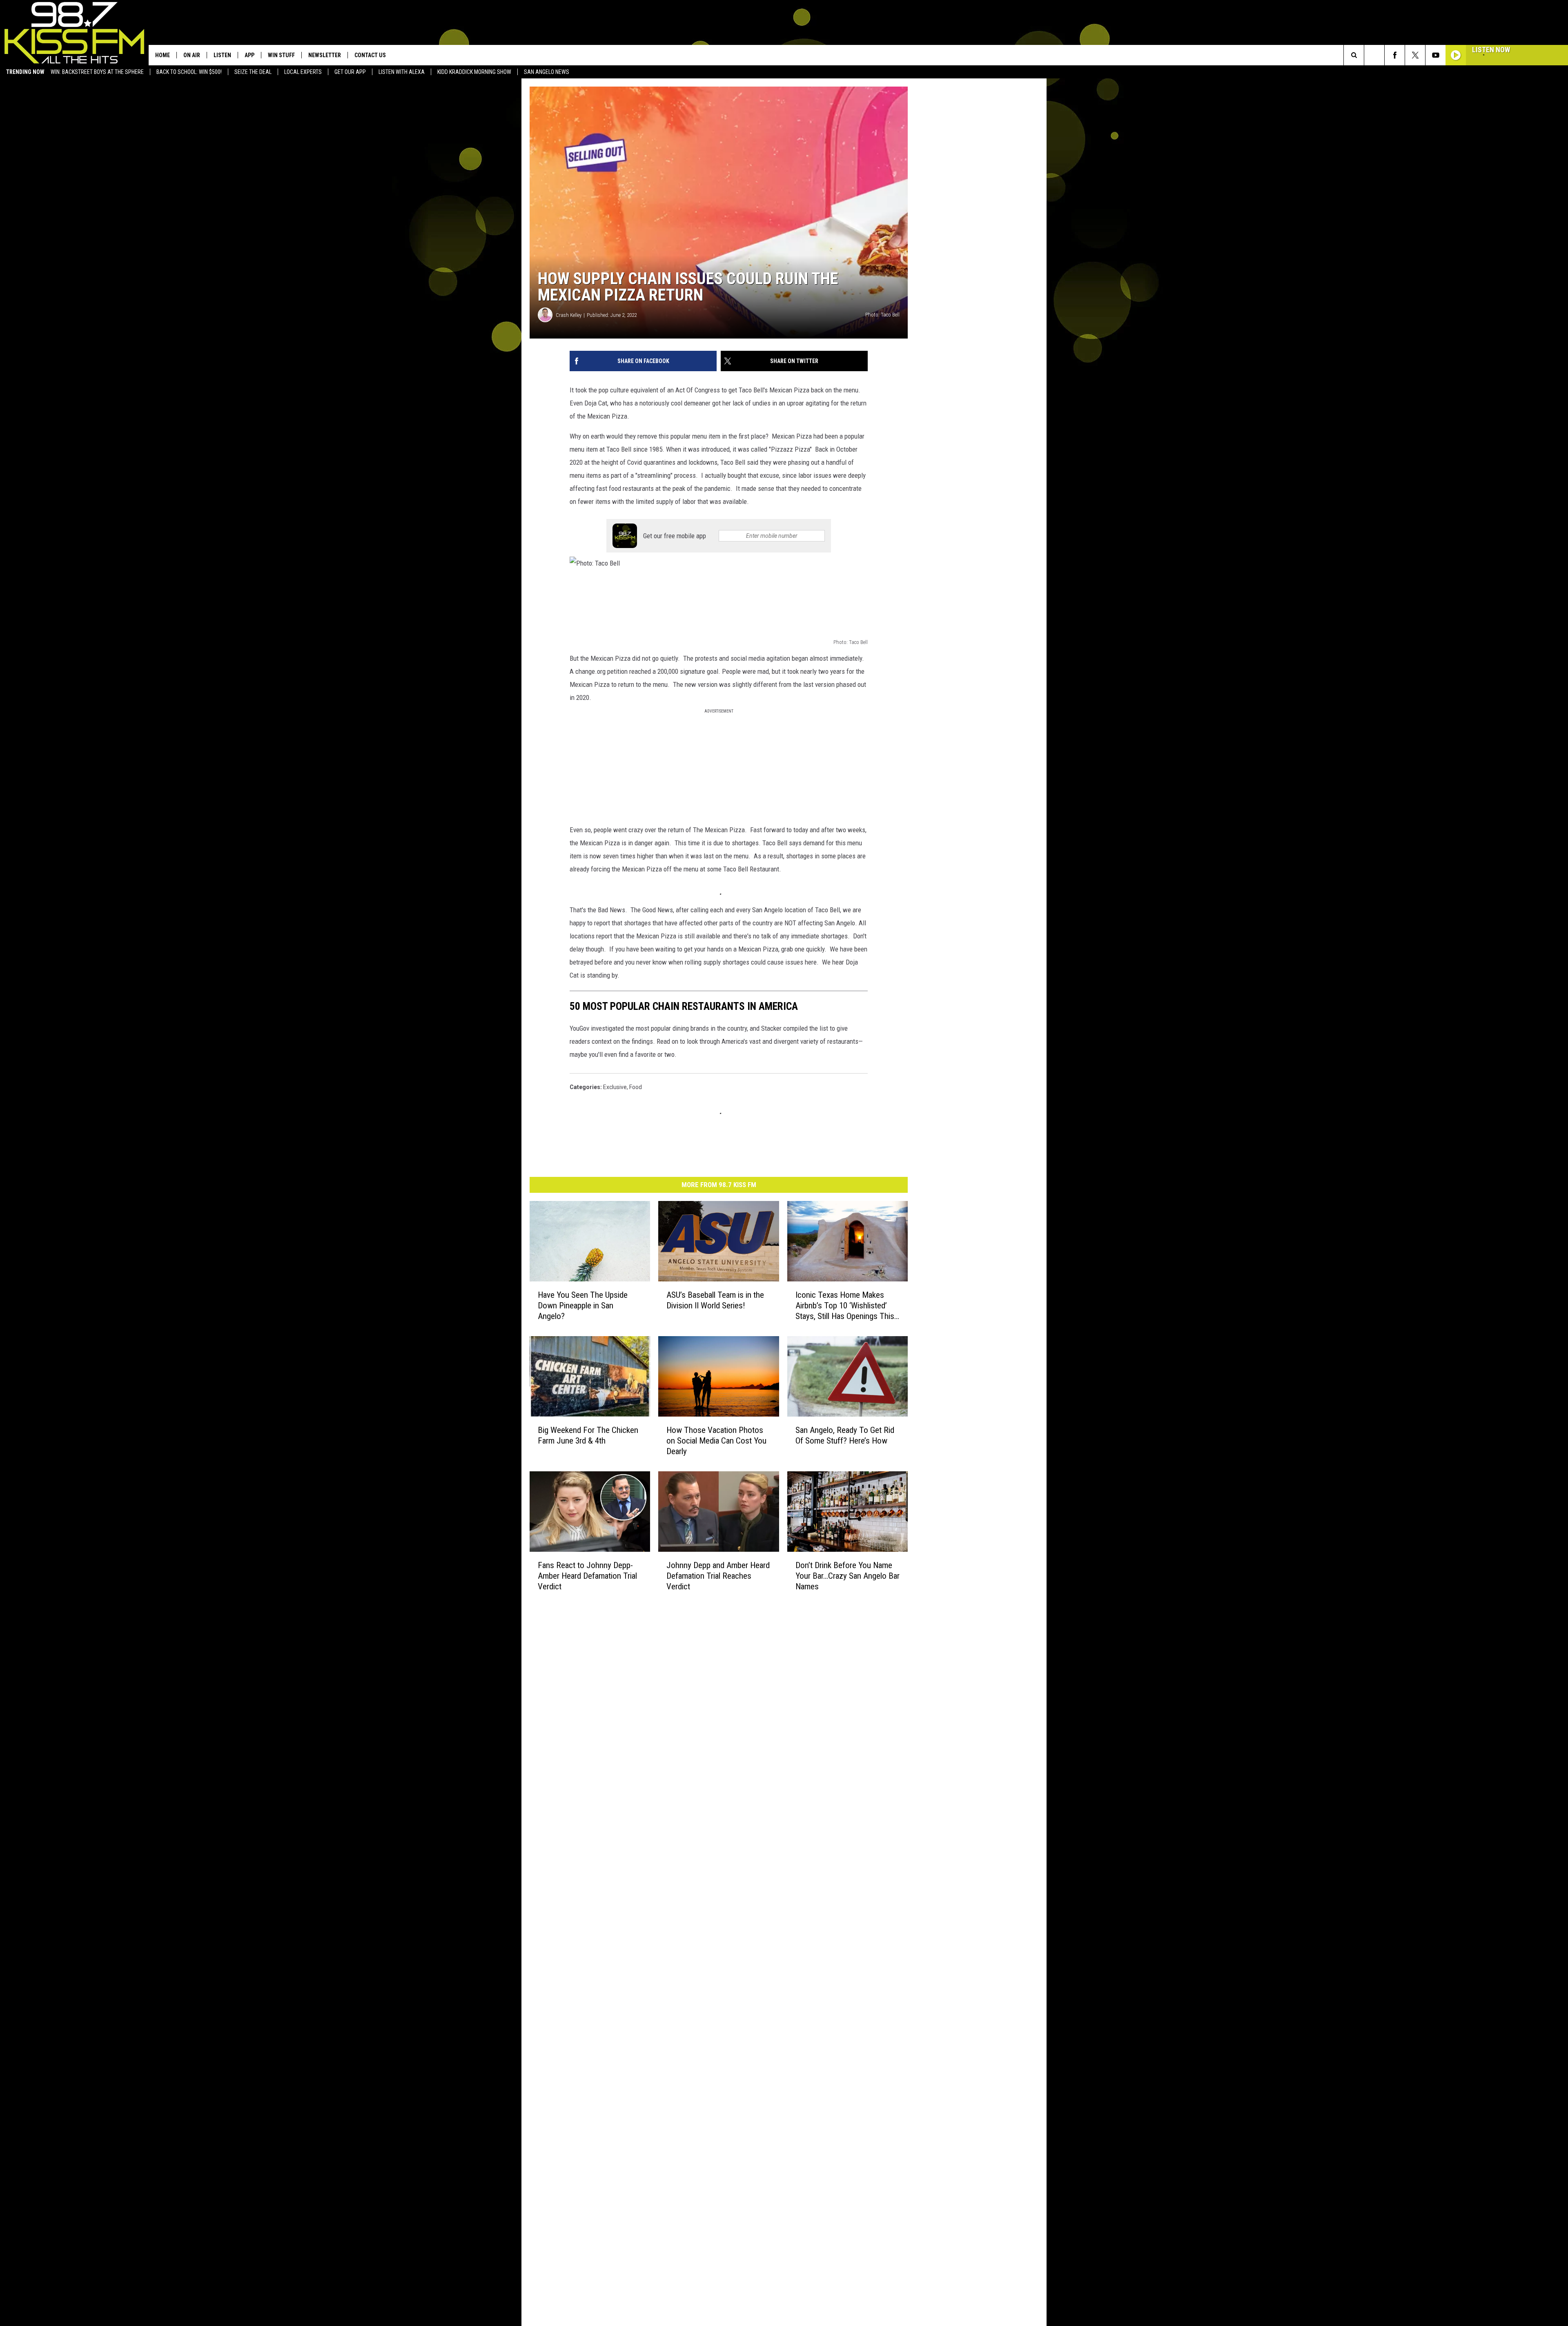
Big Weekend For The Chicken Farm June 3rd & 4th (588, 1435)
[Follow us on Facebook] (1395, 55)
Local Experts (303, 72)
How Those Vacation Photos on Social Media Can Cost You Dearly (716, 1440)
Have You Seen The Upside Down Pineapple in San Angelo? (583, 1306)
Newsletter (325, 55)
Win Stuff (281, 55)
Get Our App (350, 72)
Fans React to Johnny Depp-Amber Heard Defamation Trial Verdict (587, 1575)
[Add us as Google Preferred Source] (1374, 55)
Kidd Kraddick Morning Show (474, 72)
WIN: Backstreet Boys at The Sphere (97, 72)
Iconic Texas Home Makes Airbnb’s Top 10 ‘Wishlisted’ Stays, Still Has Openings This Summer (845, 1306)
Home (163, 55)
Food (636, 1087)
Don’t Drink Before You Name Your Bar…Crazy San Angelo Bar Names (847, 1575)
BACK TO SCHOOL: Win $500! (189, 72)
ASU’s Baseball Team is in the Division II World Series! (715, 1300)
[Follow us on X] (1415, 55)
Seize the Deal (253, 72)
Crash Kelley (569, 315)
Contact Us (370, 55)
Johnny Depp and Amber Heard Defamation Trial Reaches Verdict (718, 1575)
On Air (192, 55)
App (249, 55)
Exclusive (615, 1087)
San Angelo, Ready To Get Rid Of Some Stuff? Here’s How (845, 1435)
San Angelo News (547, 72)
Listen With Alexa (402, 72)
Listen (222, 55)
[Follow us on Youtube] (1435, 55)
